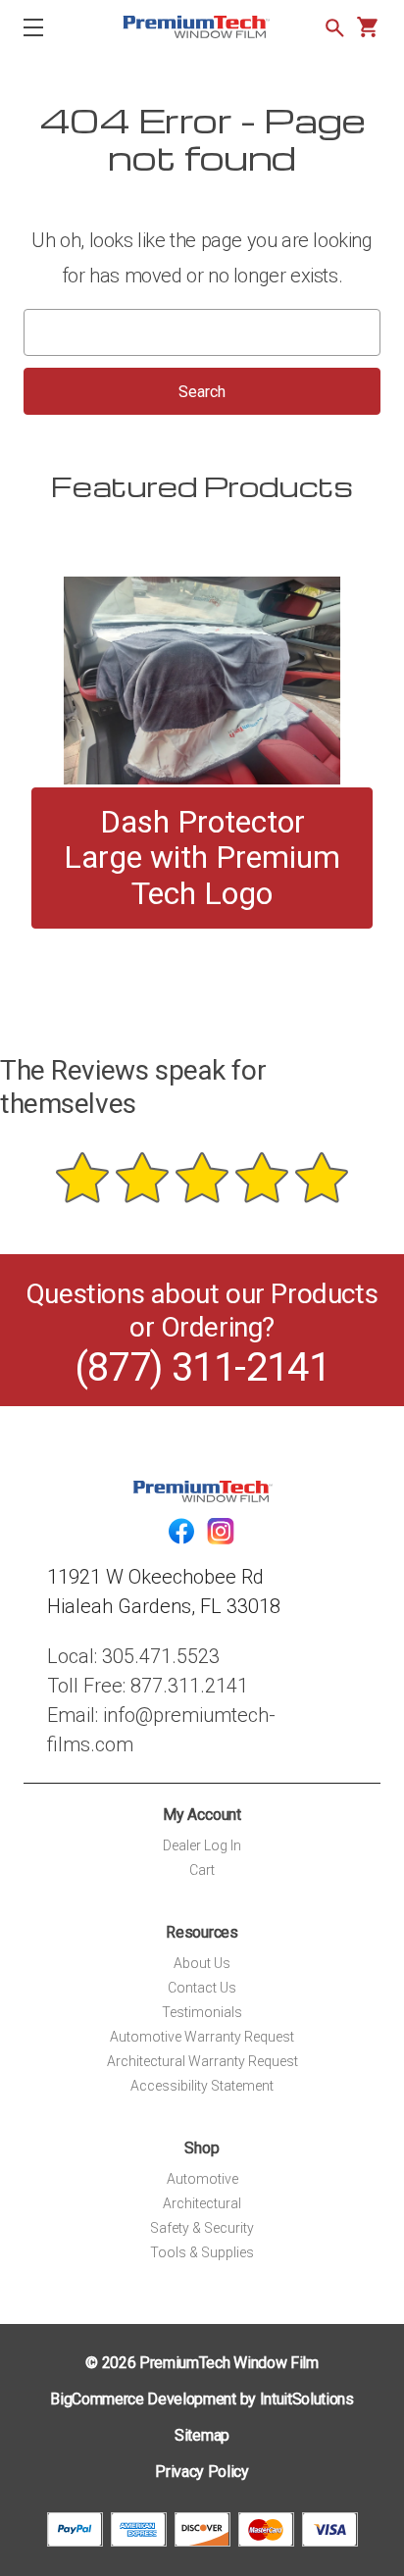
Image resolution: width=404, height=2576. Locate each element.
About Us (202, 1963)
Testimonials (202, 2012)
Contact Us (202, 1988)
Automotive (202, 2179)
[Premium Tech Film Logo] (196, 27)
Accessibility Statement (202, 2086)
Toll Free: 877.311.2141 (148, 1686)
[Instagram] (221, 1531)
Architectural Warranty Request (202, 2061)
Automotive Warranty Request (202, 2037)
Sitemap (202, 2435)
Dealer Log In (202, 1845)
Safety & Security (202, 2228)
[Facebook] (181, 1531)
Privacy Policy (202, 2472)
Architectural (202, 2203)
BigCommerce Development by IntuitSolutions (202, 2399)
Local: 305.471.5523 (133, 1656)
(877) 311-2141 (202, 1367)
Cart (202, 1870)
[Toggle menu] (50, 27)
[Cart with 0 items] (367, 27)
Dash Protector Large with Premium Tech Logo (202, 858)
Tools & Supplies (202, 2252)
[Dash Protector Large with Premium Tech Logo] (202, 681)
